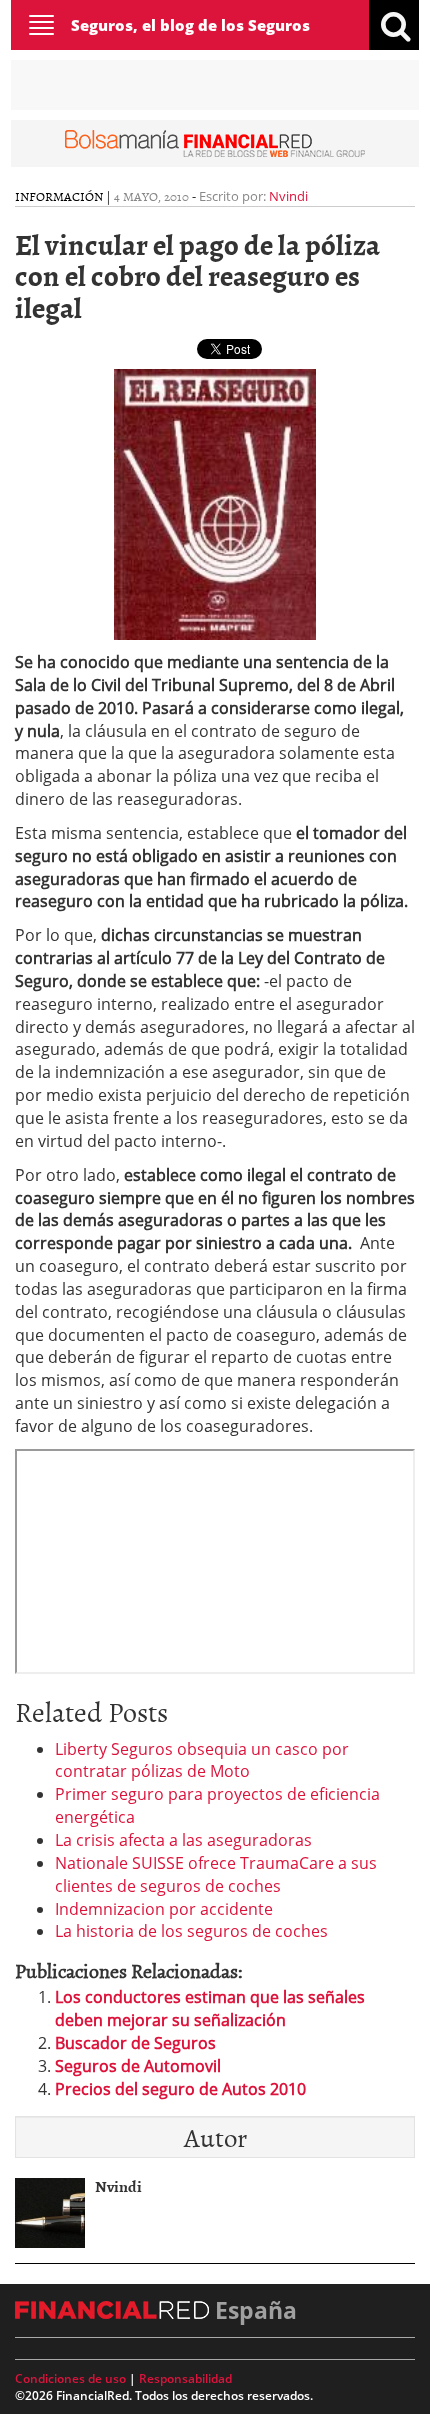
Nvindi (288, 196)
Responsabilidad (185, 2378)
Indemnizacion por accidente (164, 1909)
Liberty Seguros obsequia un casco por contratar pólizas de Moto (202, 1760)
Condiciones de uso (70, 2378)
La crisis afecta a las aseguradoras (183, 1840)
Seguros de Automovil (138, 2066)
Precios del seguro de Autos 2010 (180, 2089)
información (59, 196)
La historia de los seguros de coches (191, 1931)
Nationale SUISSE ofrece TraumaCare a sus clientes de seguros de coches (216, 1874)
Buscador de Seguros (135, 2043)
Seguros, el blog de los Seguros (190, 25)
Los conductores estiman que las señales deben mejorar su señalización (210, 2008)
